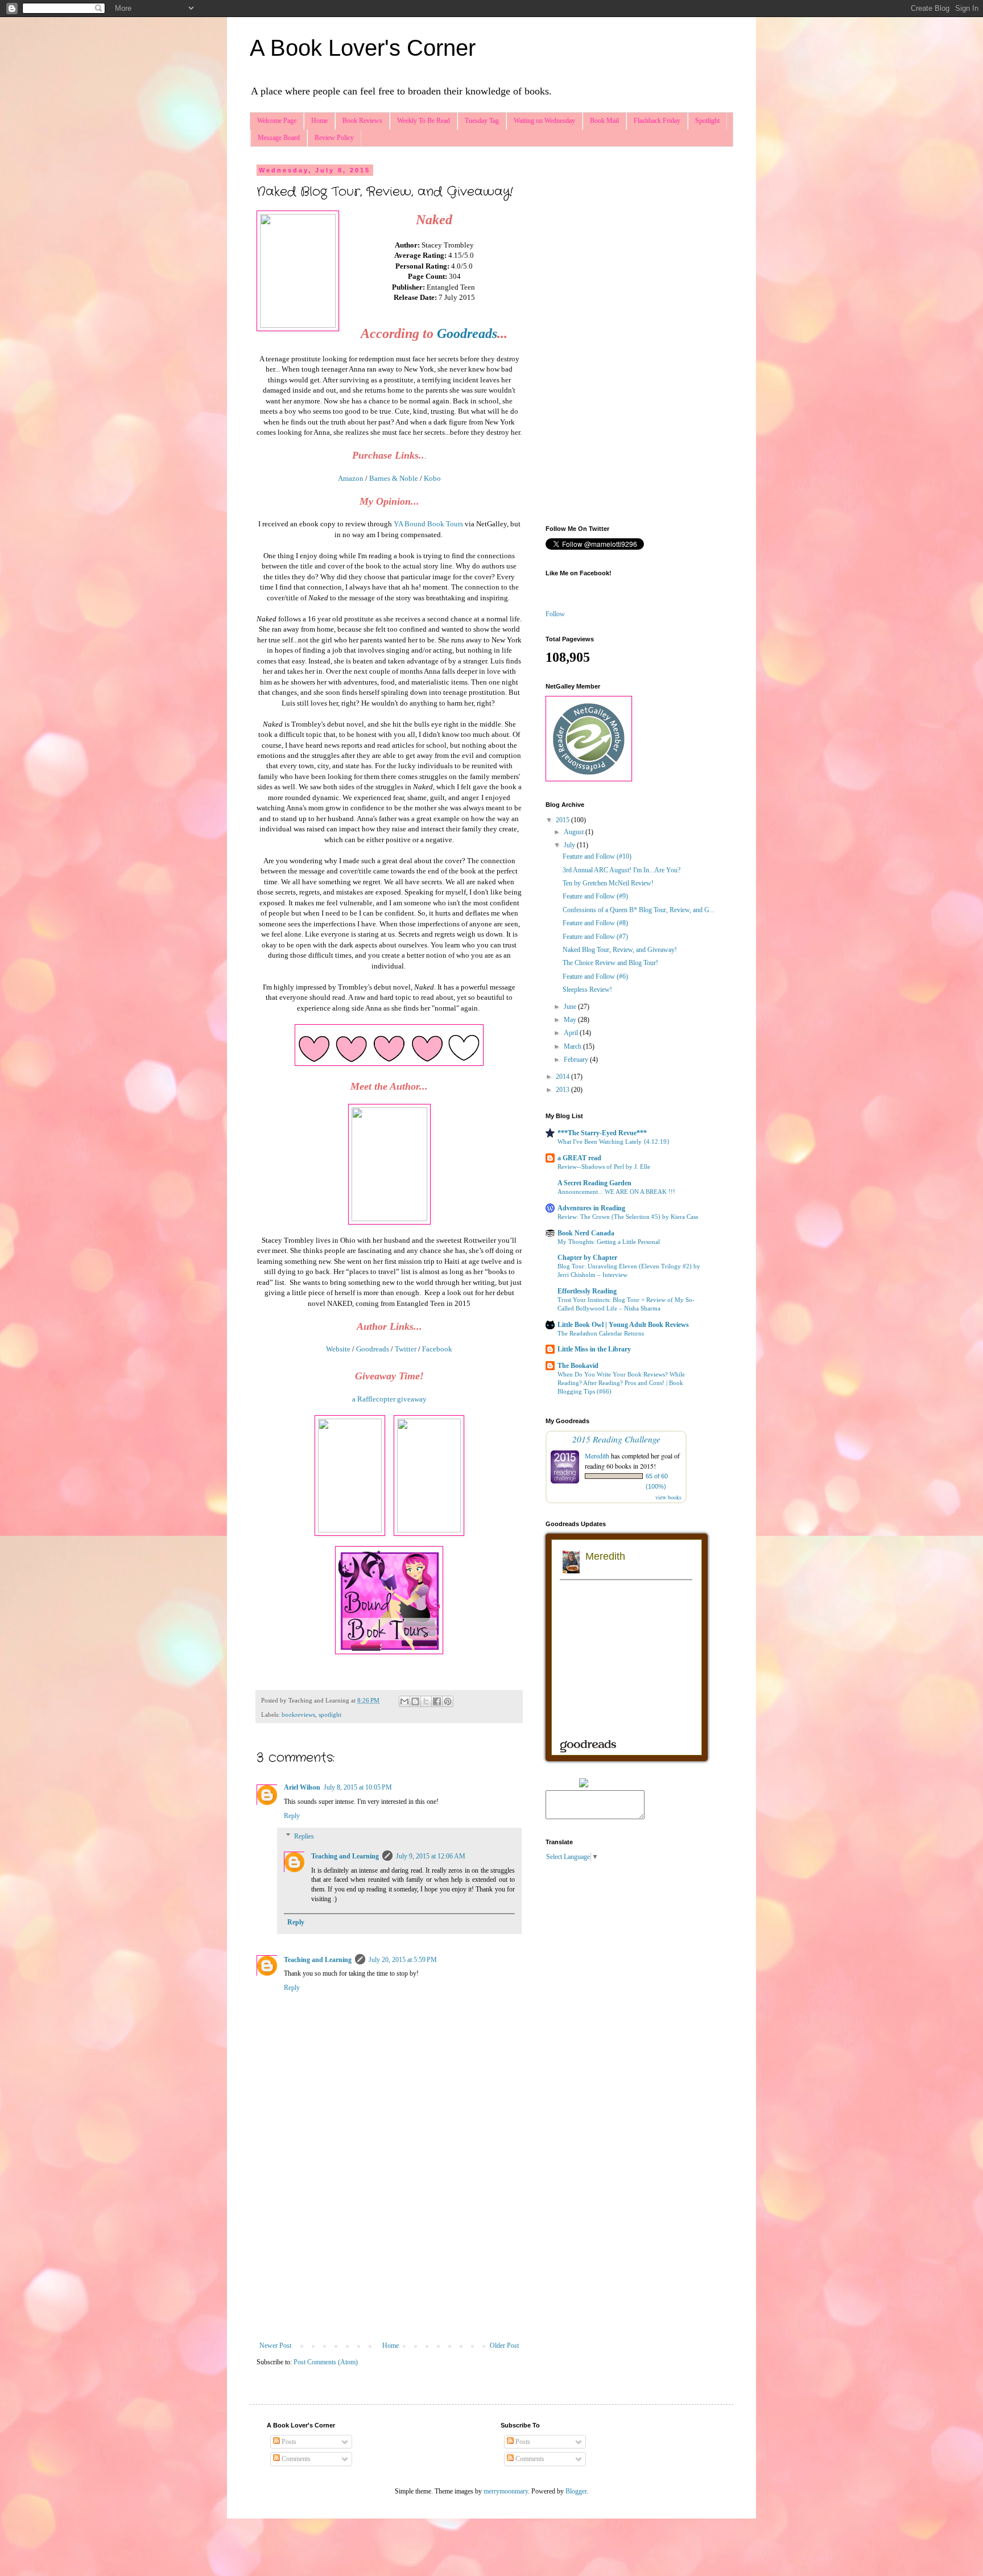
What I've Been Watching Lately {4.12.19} (614, 1141)
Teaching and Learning (345, 1856)
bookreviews (298, 1714)
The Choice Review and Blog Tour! (610, 963)
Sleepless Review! (587, 990)
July (570, 845)
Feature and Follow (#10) (597, 856)
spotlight (330, 1714)
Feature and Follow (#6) (595, 976)
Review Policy (334, 138)
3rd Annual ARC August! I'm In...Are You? (621, 870)
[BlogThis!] (415, 1701)
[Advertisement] (389, 2248)
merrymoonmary (506, 2491)
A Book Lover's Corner (363, 48)
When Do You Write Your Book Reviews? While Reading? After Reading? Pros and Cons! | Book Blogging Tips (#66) (621, 1383)
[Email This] (404, 1701)
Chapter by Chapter (587, 1258)
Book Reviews (362, 121)
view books (668, 1497)
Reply (292, 1816)
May (571, 1020)
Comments (295, 2459)
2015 (563, 820)
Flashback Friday (657, 121)
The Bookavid (578, 1366)
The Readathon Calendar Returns (601, 1333)
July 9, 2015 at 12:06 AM (431, 1856)
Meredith (597, 1456)
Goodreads (467, 333)
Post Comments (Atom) (326, 2362)
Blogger (576, 2491)
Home (319, 121)
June (571, 1007)
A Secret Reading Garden (594, 1183)
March (573, 1046)
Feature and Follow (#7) (595, 937)
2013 (563, 1090)
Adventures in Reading (591, 1208)
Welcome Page (277, 121)
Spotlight (707, 121)
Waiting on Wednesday (544, 121)
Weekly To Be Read (424, 121)
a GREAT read (579, 1158)
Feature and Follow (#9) (595, 896)
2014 (563, 1077)
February (577, 1060)
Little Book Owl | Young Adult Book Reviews (623, 1325)
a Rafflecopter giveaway (389, 1399)
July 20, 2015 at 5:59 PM (403, 1960)
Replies (304, 1836)
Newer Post (275, 2346)
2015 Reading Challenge (616, 1439)
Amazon (352, 478)
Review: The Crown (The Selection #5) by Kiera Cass (628, 1217)
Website (339, 1349)
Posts (288, 2442)
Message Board (279, 138)
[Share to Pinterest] (448, 1701)
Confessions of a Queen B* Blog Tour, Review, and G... (639, 910)
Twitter (406, 1349)
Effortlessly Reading (587, 1291)
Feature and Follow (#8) (595, 923)
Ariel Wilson (302, 1787)
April (572, 1033)
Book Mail (604, 121)
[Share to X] (426, 1701)
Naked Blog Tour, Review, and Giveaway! (620, 950)
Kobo (432, 478)
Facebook (437, 1349)
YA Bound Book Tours (428, 524)
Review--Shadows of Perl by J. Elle (604, 1167)
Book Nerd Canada (586, 1233)
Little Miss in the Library (594, 1349)
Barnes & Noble (394, 478)
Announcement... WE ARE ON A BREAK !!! (616, 1192)
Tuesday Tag (482, 121)
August (575, 832)
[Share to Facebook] (437, 1701)
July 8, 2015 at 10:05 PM (358, 1787)
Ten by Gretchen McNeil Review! (608, 883)
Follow (555, 614)
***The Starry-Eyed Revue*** (602, 1133)
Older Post (504, 2346)
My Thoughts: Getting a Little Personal (609, 1242)
